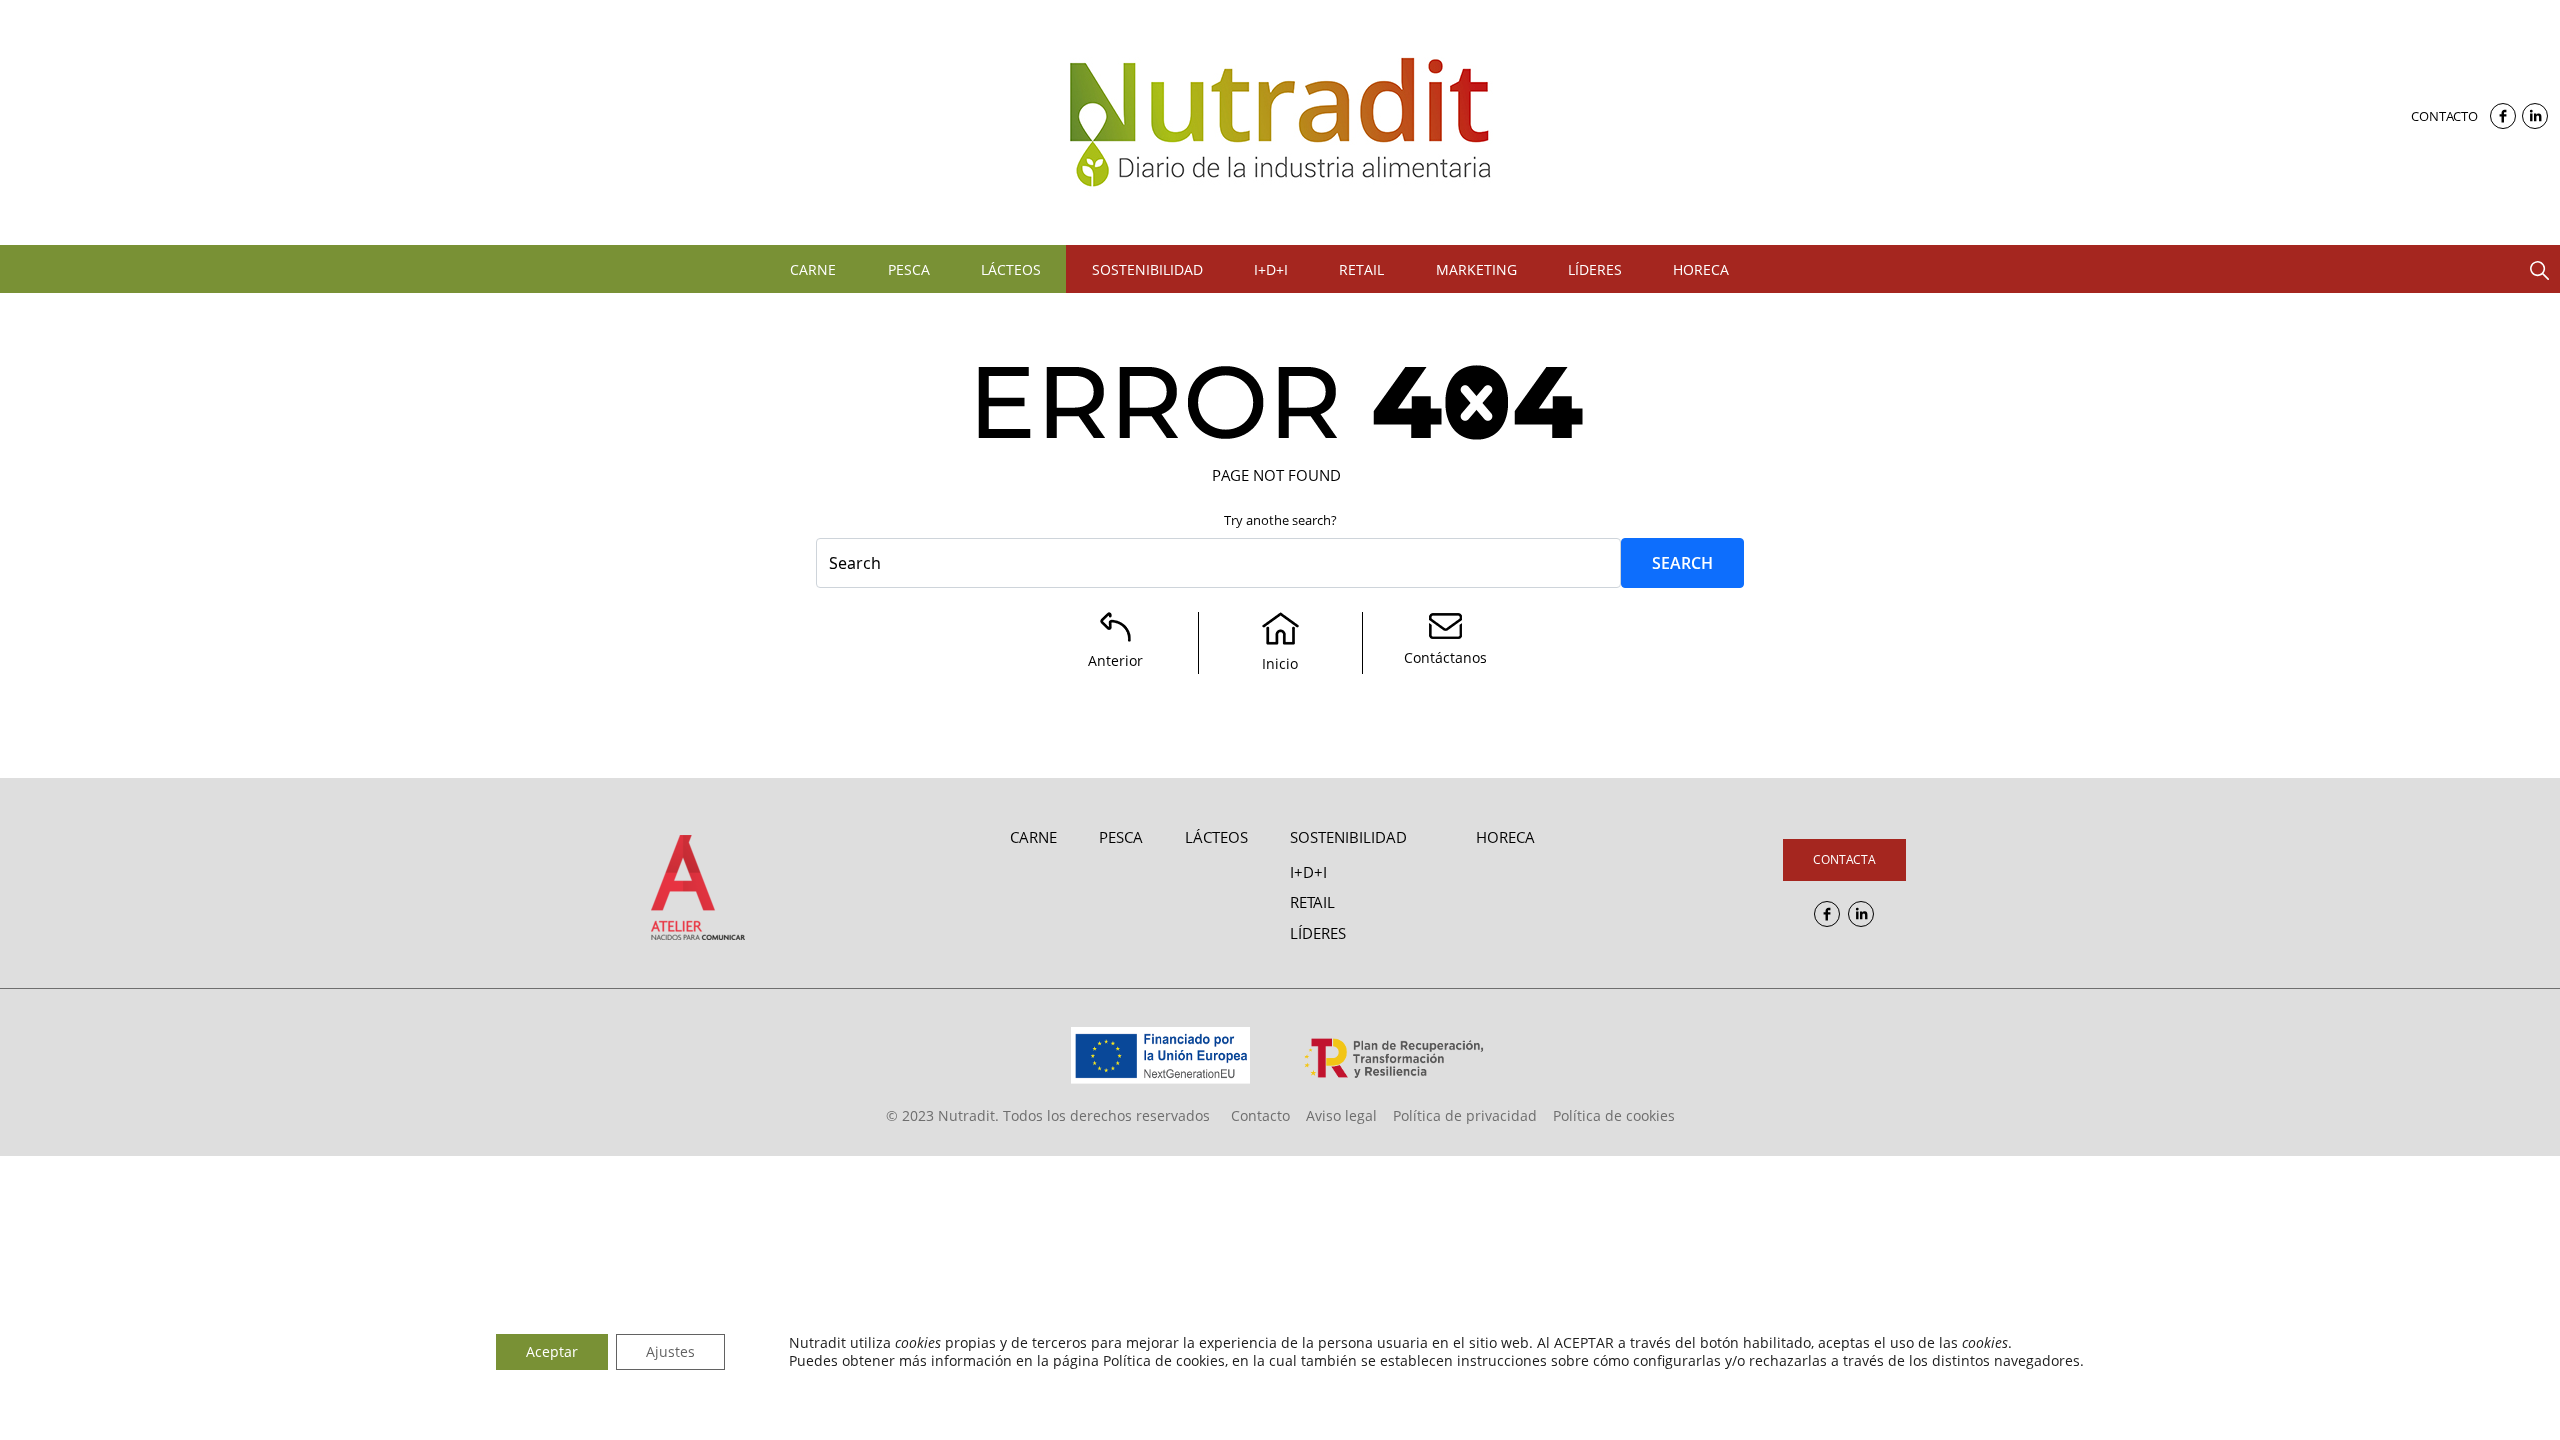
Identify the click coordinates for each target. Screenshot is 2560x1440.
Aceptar (552, 1351)
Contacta (1844, 859)
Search (1682, 563)
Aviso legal (1341, 1115)
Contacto (2444, 116)
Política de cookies (1614, 1115)
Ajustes (670, 1351)
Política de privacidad (1465, 1115)
